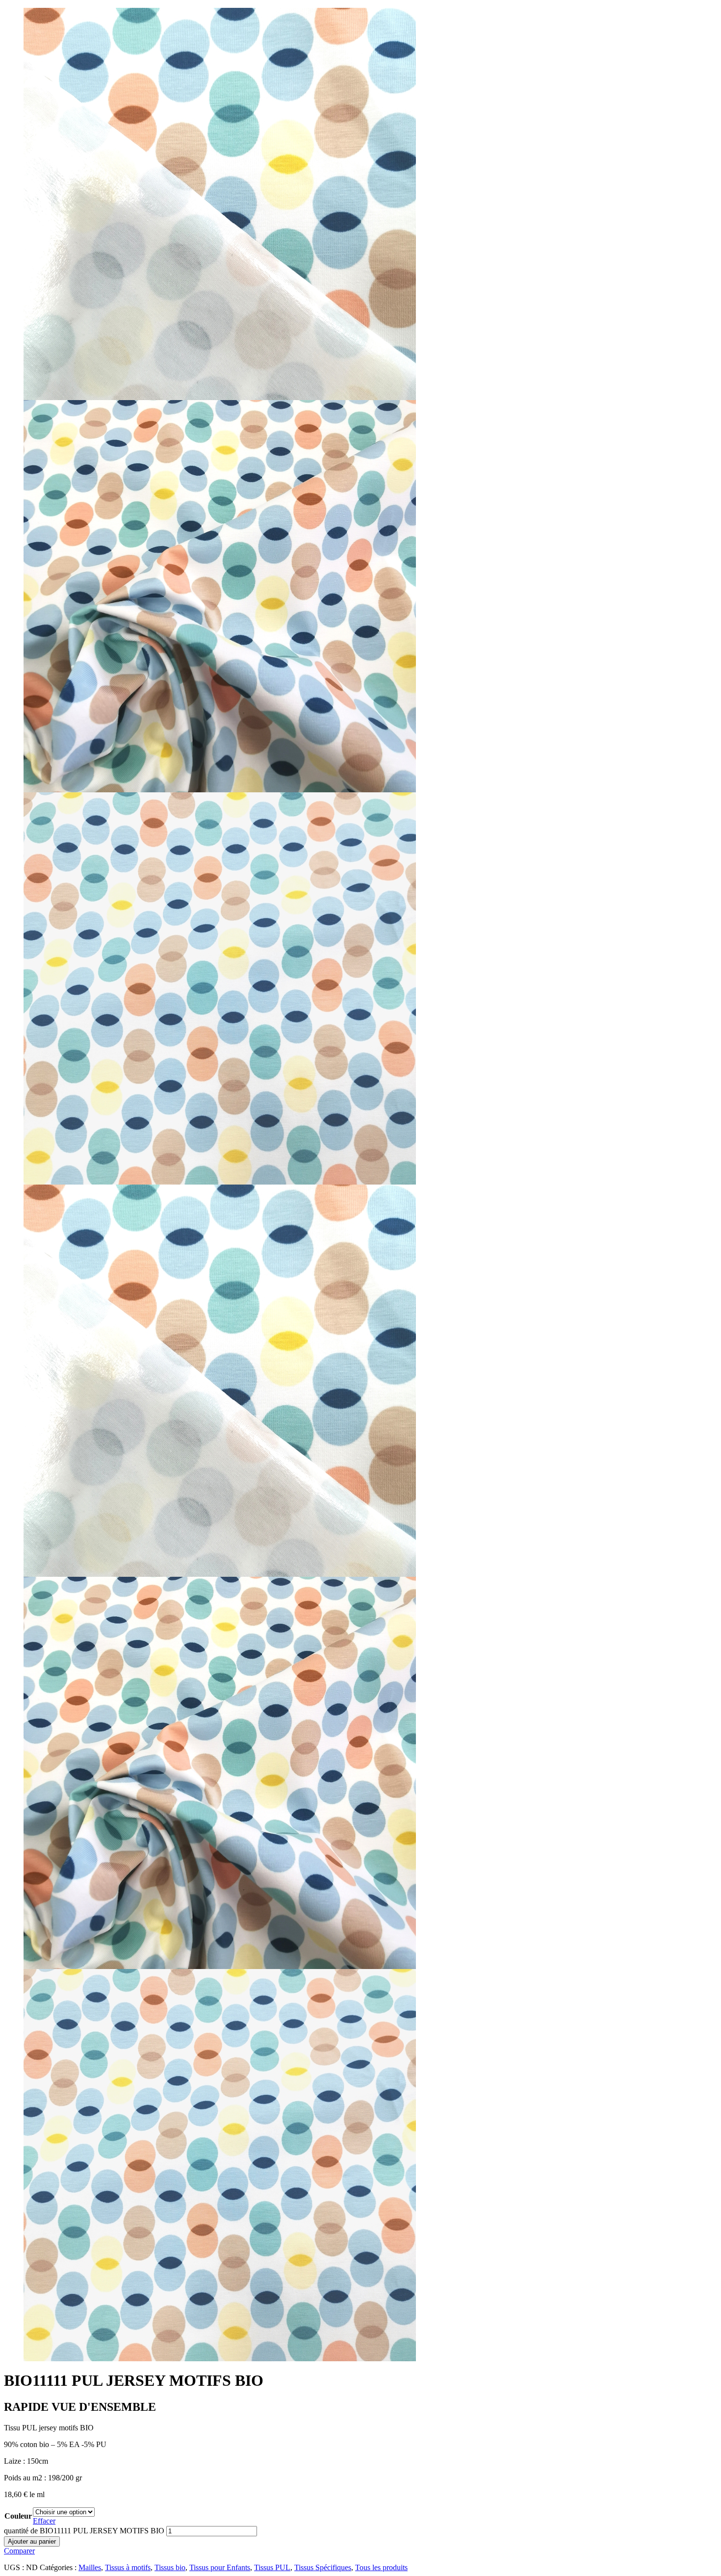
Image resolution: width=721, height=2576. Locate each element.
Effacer (44, 2521)
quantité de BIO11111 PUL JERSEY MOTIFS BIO (84, 2531)
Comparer (19, 2551)
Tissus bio (170, 2567)
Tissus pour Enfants (220, 2567)
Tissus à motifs (128, 2567)
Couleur (18, 2516)
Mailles (90, 2567)
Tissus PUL (272, 2567)
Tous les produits (381, 2567)
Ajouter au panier (32, 2541)
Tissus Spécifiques (323, 2567)
